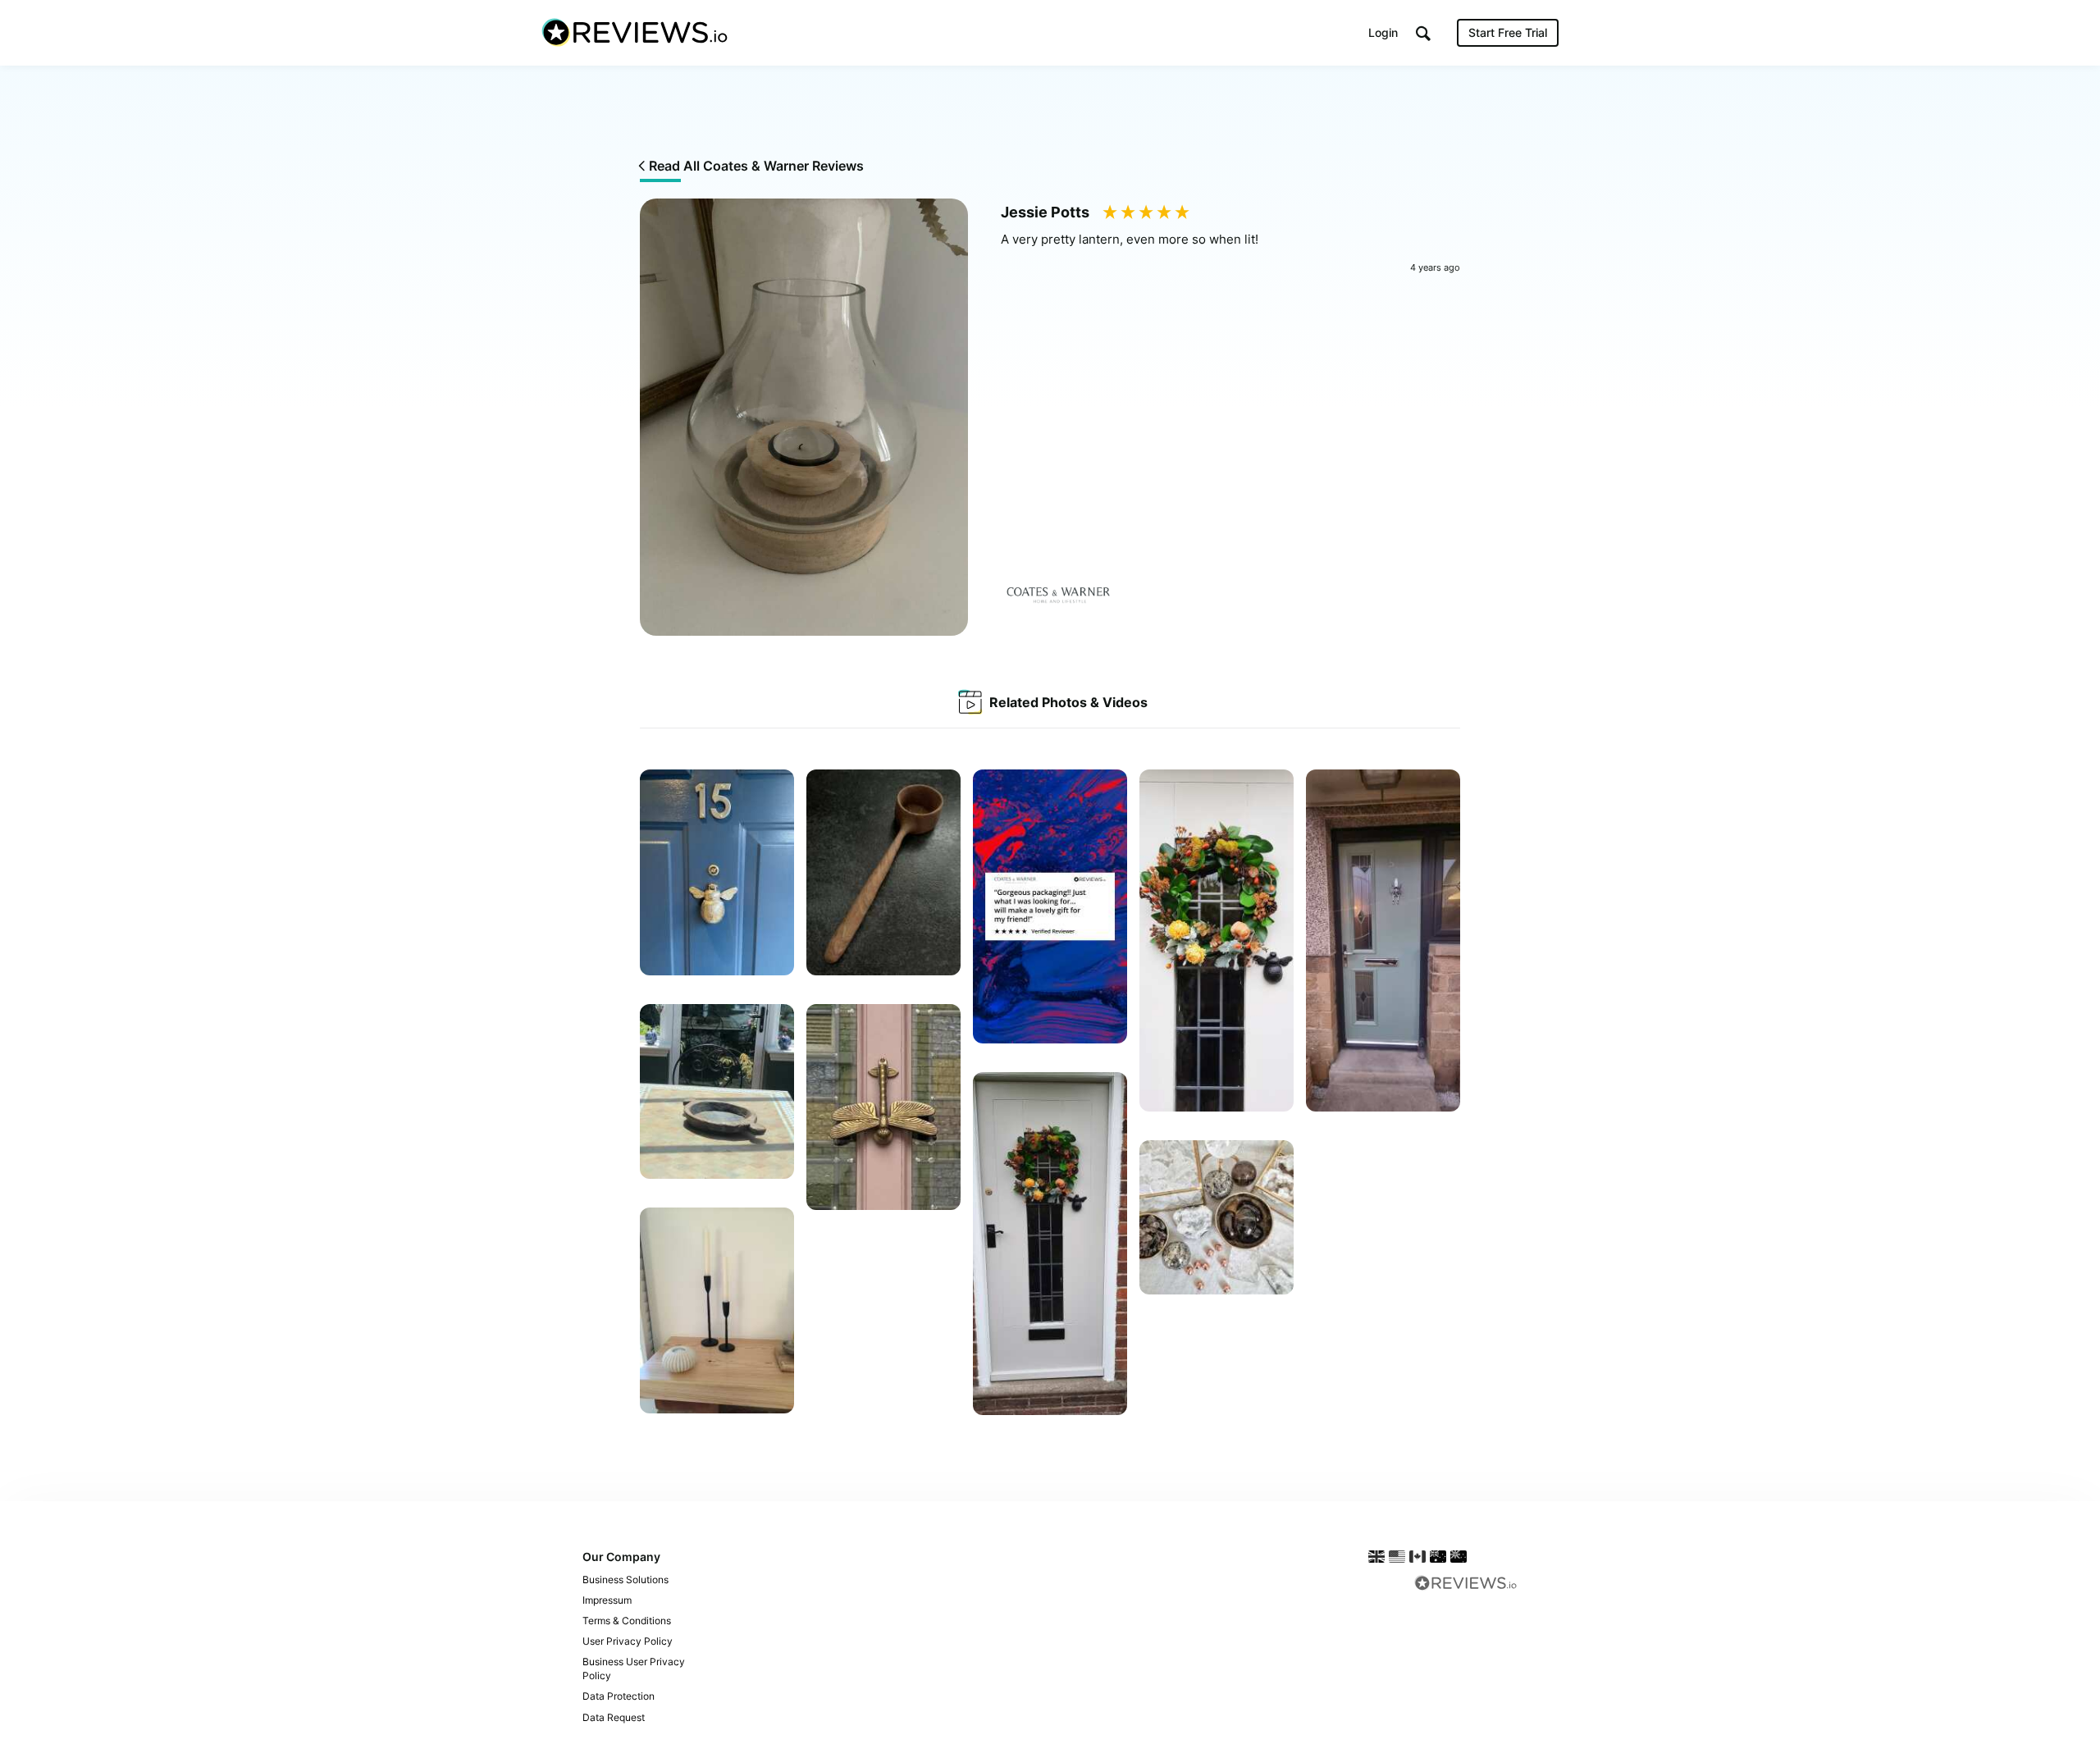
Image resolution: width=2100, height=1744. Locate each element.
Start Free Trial (1508, 32)
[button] (1423, 33)
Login (1383, 32)
